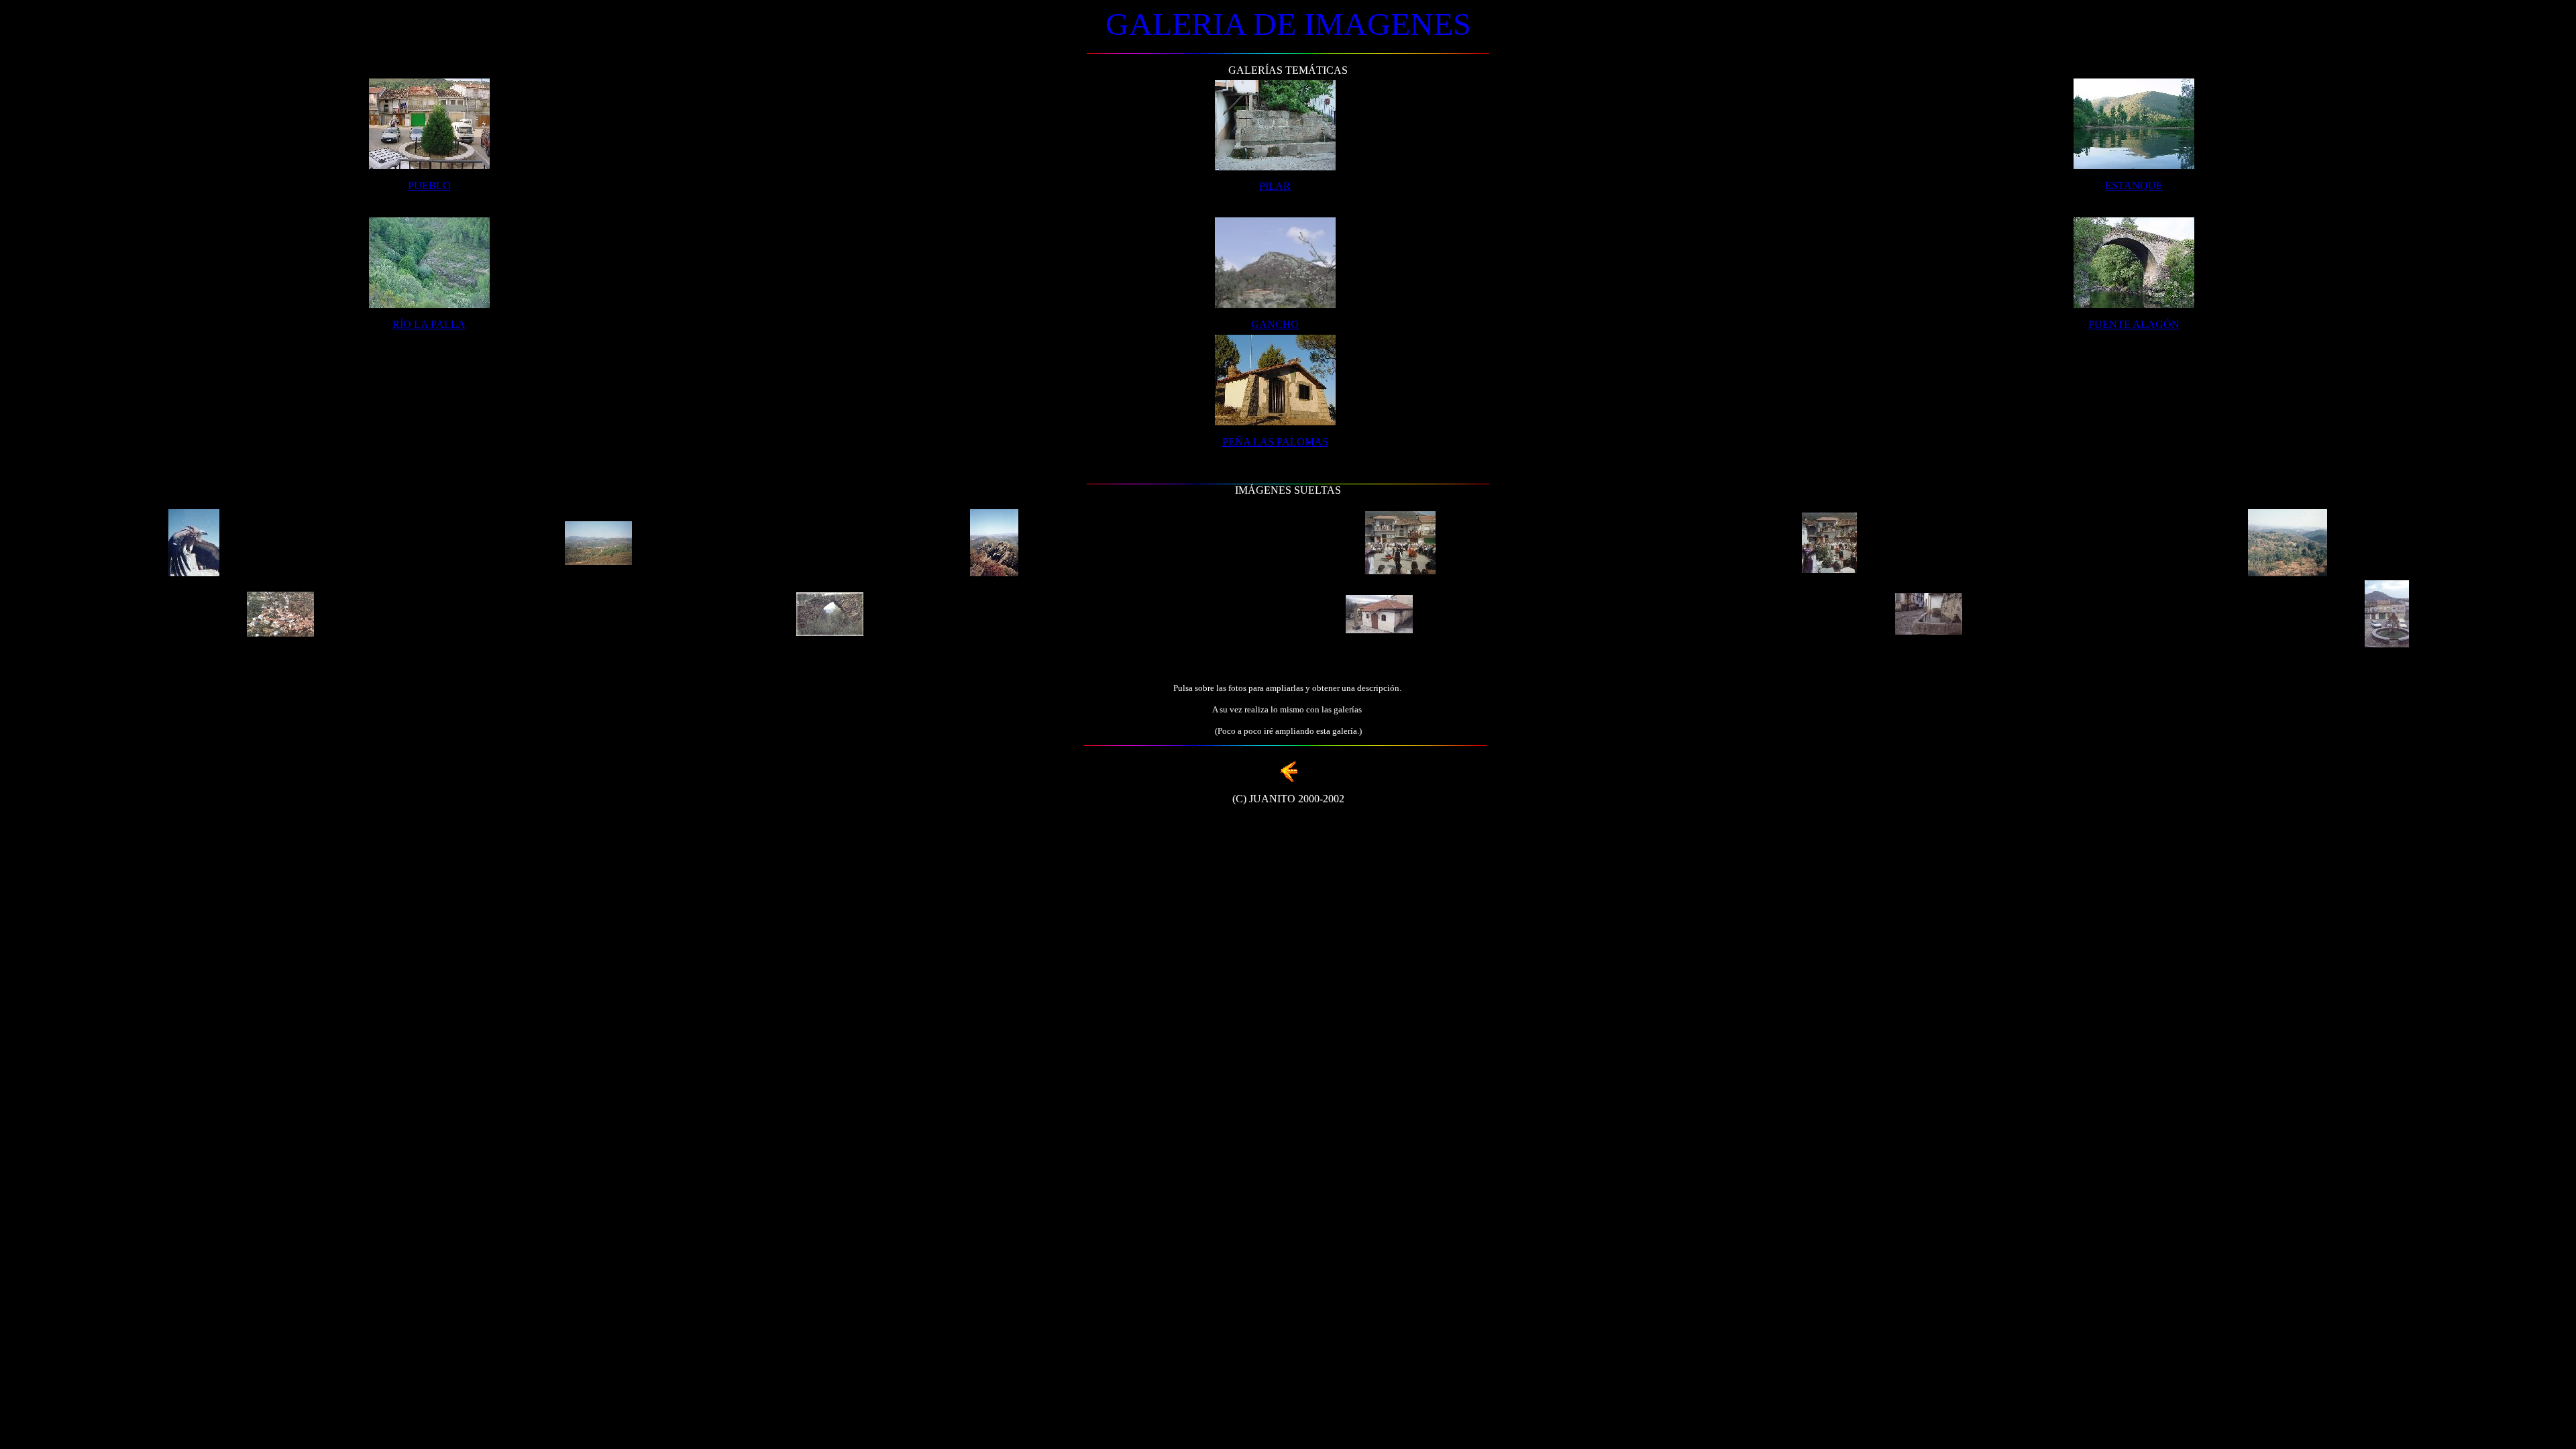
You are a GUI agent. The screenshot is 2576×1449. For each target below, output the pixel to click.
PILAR (1275, 186)
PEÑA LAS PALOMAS (1275, 442)
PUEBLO (429, 185)
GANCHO (1275, 324)
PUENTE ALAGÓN (2134, 324)
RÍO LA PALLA (429, 324)
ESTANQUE (2134, 185)
